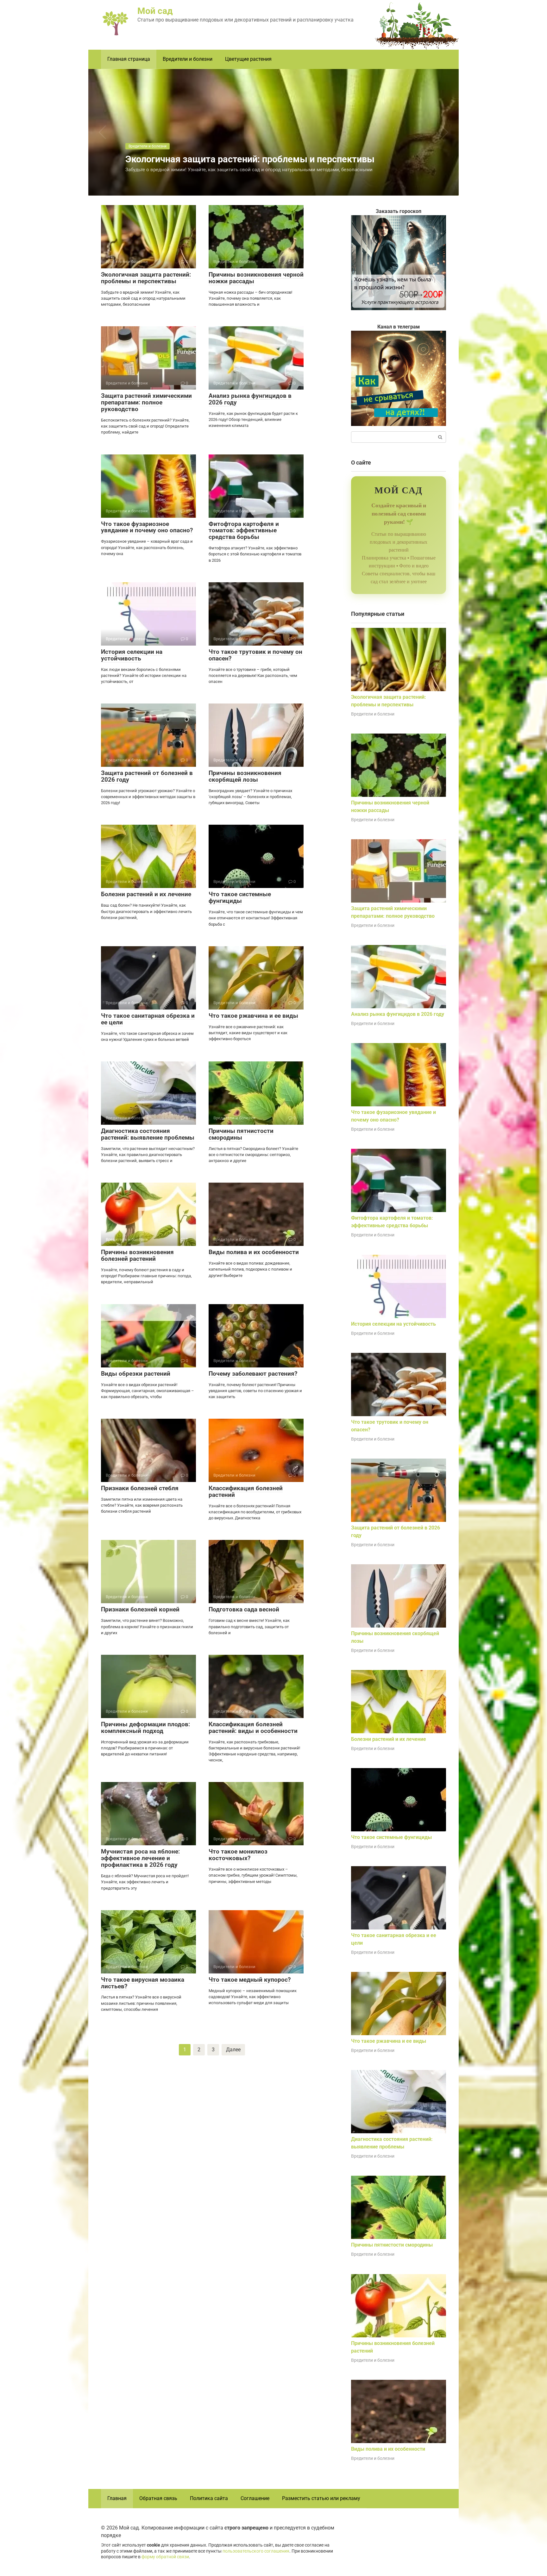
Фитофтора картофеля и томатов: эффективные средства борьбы (244, 531)
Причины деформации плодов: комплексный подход (145, 1728)
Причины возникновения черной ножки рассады (256, 278)
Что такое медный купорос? (250, 1980)
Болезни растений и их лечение (146, 894)
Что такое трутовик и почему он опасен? (255, 655)
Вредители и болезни (188, 59)
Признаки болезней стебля (140, 1488)
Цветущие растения (248, 59)
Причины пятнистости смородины (241, 1134)
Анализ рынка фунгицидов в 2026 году (250, 399)
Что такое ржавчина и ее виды (253, 1016)
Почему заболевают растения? (253, 1374)
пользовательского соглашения (256, 2551)
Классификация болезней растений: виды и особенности (253, 1728)
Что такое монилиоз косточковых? (238, 1855)
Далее (233, 2050)
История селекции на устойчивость (132, 655)
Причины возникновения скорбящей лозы (245, 776)
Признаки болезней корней (140, 1609)
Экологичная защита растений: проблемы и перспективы (146, 278)
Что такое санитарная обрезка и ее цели (148, 1019)
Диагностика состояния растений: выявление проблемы (148, 1134)
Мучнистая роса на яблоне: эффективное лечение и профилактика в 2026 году (140, 1858)
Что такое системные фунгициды (240, 897)
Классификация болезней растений (246, 1491)
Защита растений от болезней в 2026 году (147, 776)
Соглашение (255, 2498)
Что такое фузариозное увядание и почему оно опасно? (147, 527)
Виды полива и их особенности (254, 1252)
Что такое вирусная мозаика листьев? (143, 1983)
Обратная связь (158, 2498)
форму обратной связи (165, 2557)
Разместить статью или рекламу (321, 2498)
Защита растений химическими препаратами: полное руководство (146, 402)
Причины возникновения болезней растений (137, 1255)
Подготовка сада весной (244, 1609)
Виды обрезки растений (136, 1374)
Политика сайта (209, 2498)
